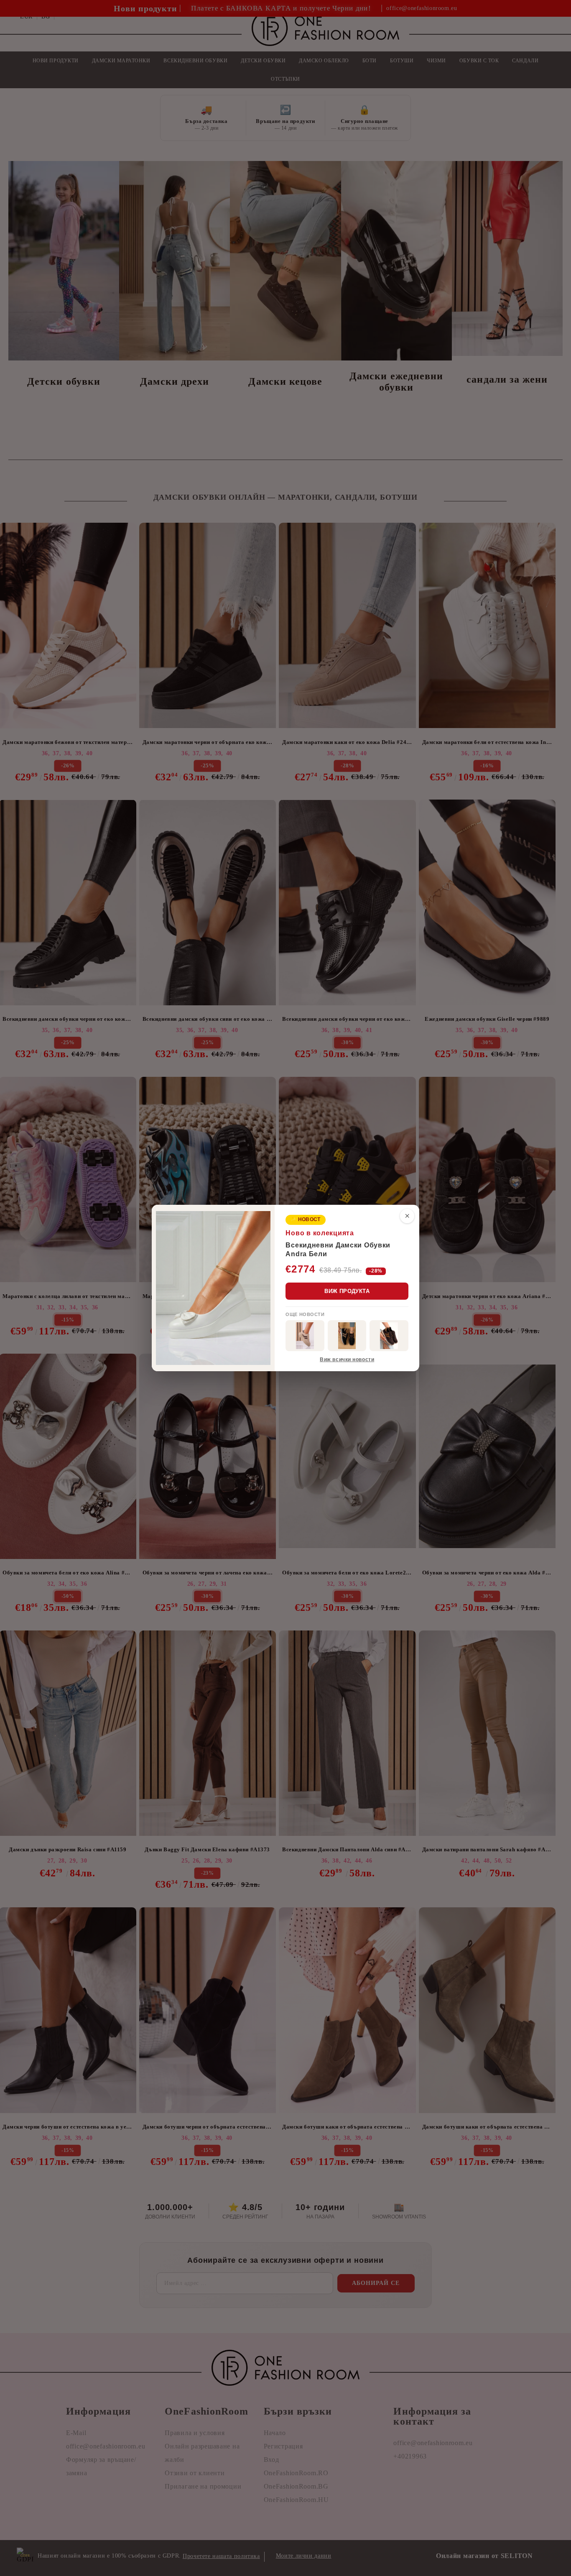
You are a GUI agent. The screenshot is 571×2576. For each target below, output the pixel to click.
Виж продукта (347, 1291)
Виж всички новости (347, 1360)
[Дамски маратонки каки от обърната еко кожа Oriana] (305, 1336)
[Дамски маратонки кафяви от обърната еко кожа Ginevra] (389, 1336)
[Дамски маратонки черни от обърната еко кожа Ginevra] (347, 1336)
